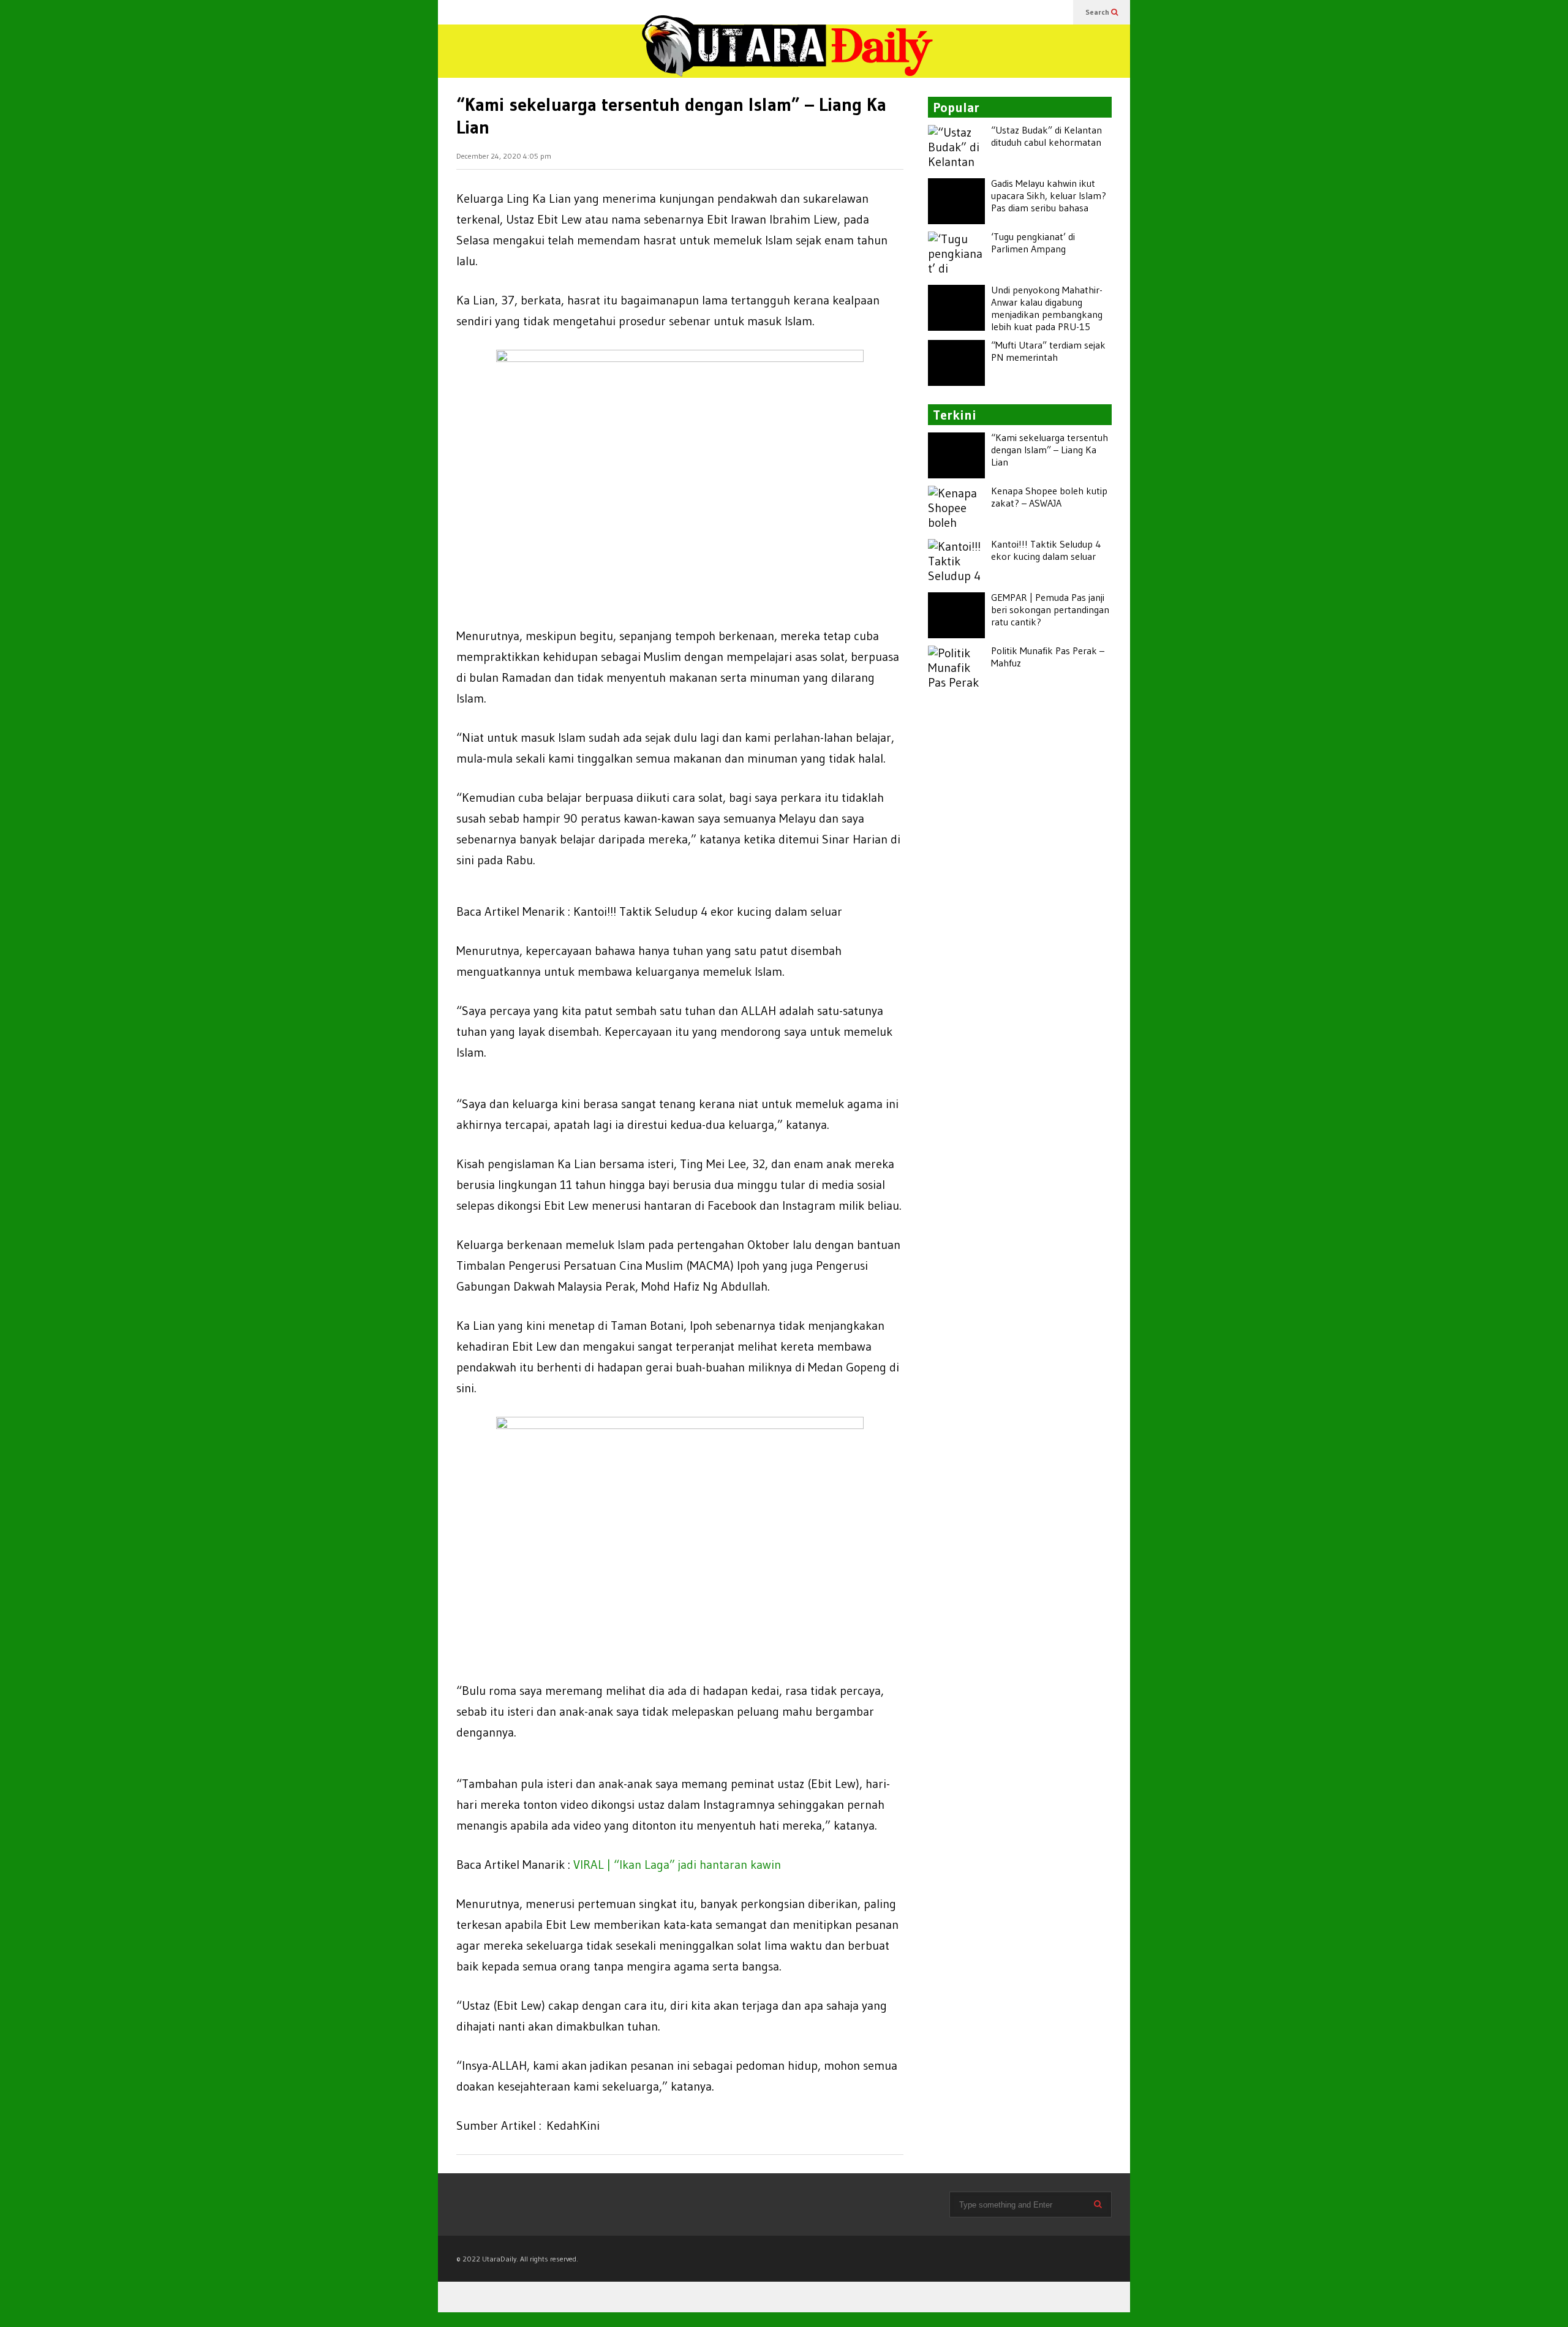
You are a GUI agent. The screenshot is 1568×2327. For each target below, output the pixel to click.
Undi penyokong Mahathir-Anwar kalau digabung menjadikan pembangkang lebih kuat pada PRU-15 (1047, 308)
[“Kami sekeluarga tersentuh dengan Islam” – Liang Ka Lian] (956, 455)
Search (1098, 12)
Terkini (955, 415)
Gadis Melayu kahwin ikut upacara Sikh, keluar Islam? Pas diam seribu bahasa (1049, 195)
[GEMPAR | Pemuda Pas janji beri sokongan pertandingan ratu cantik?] (956, 615)
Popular (956, 107)
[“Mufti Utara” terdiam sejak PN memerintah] (956, 363)
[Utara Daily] (787, 56)
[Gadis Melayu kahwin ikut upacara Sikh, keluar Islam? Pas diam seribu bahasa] (956, 201)
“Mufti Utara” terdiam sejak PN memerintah (1048, 351)
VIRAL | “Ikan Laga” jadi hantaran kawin (677, 1865)
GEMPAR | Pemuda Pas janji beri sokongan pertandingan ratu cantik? (1050, 609)
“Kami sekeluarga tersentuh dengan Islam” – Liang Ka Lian (1050, 450)
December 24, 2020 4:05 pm (504, 156)
